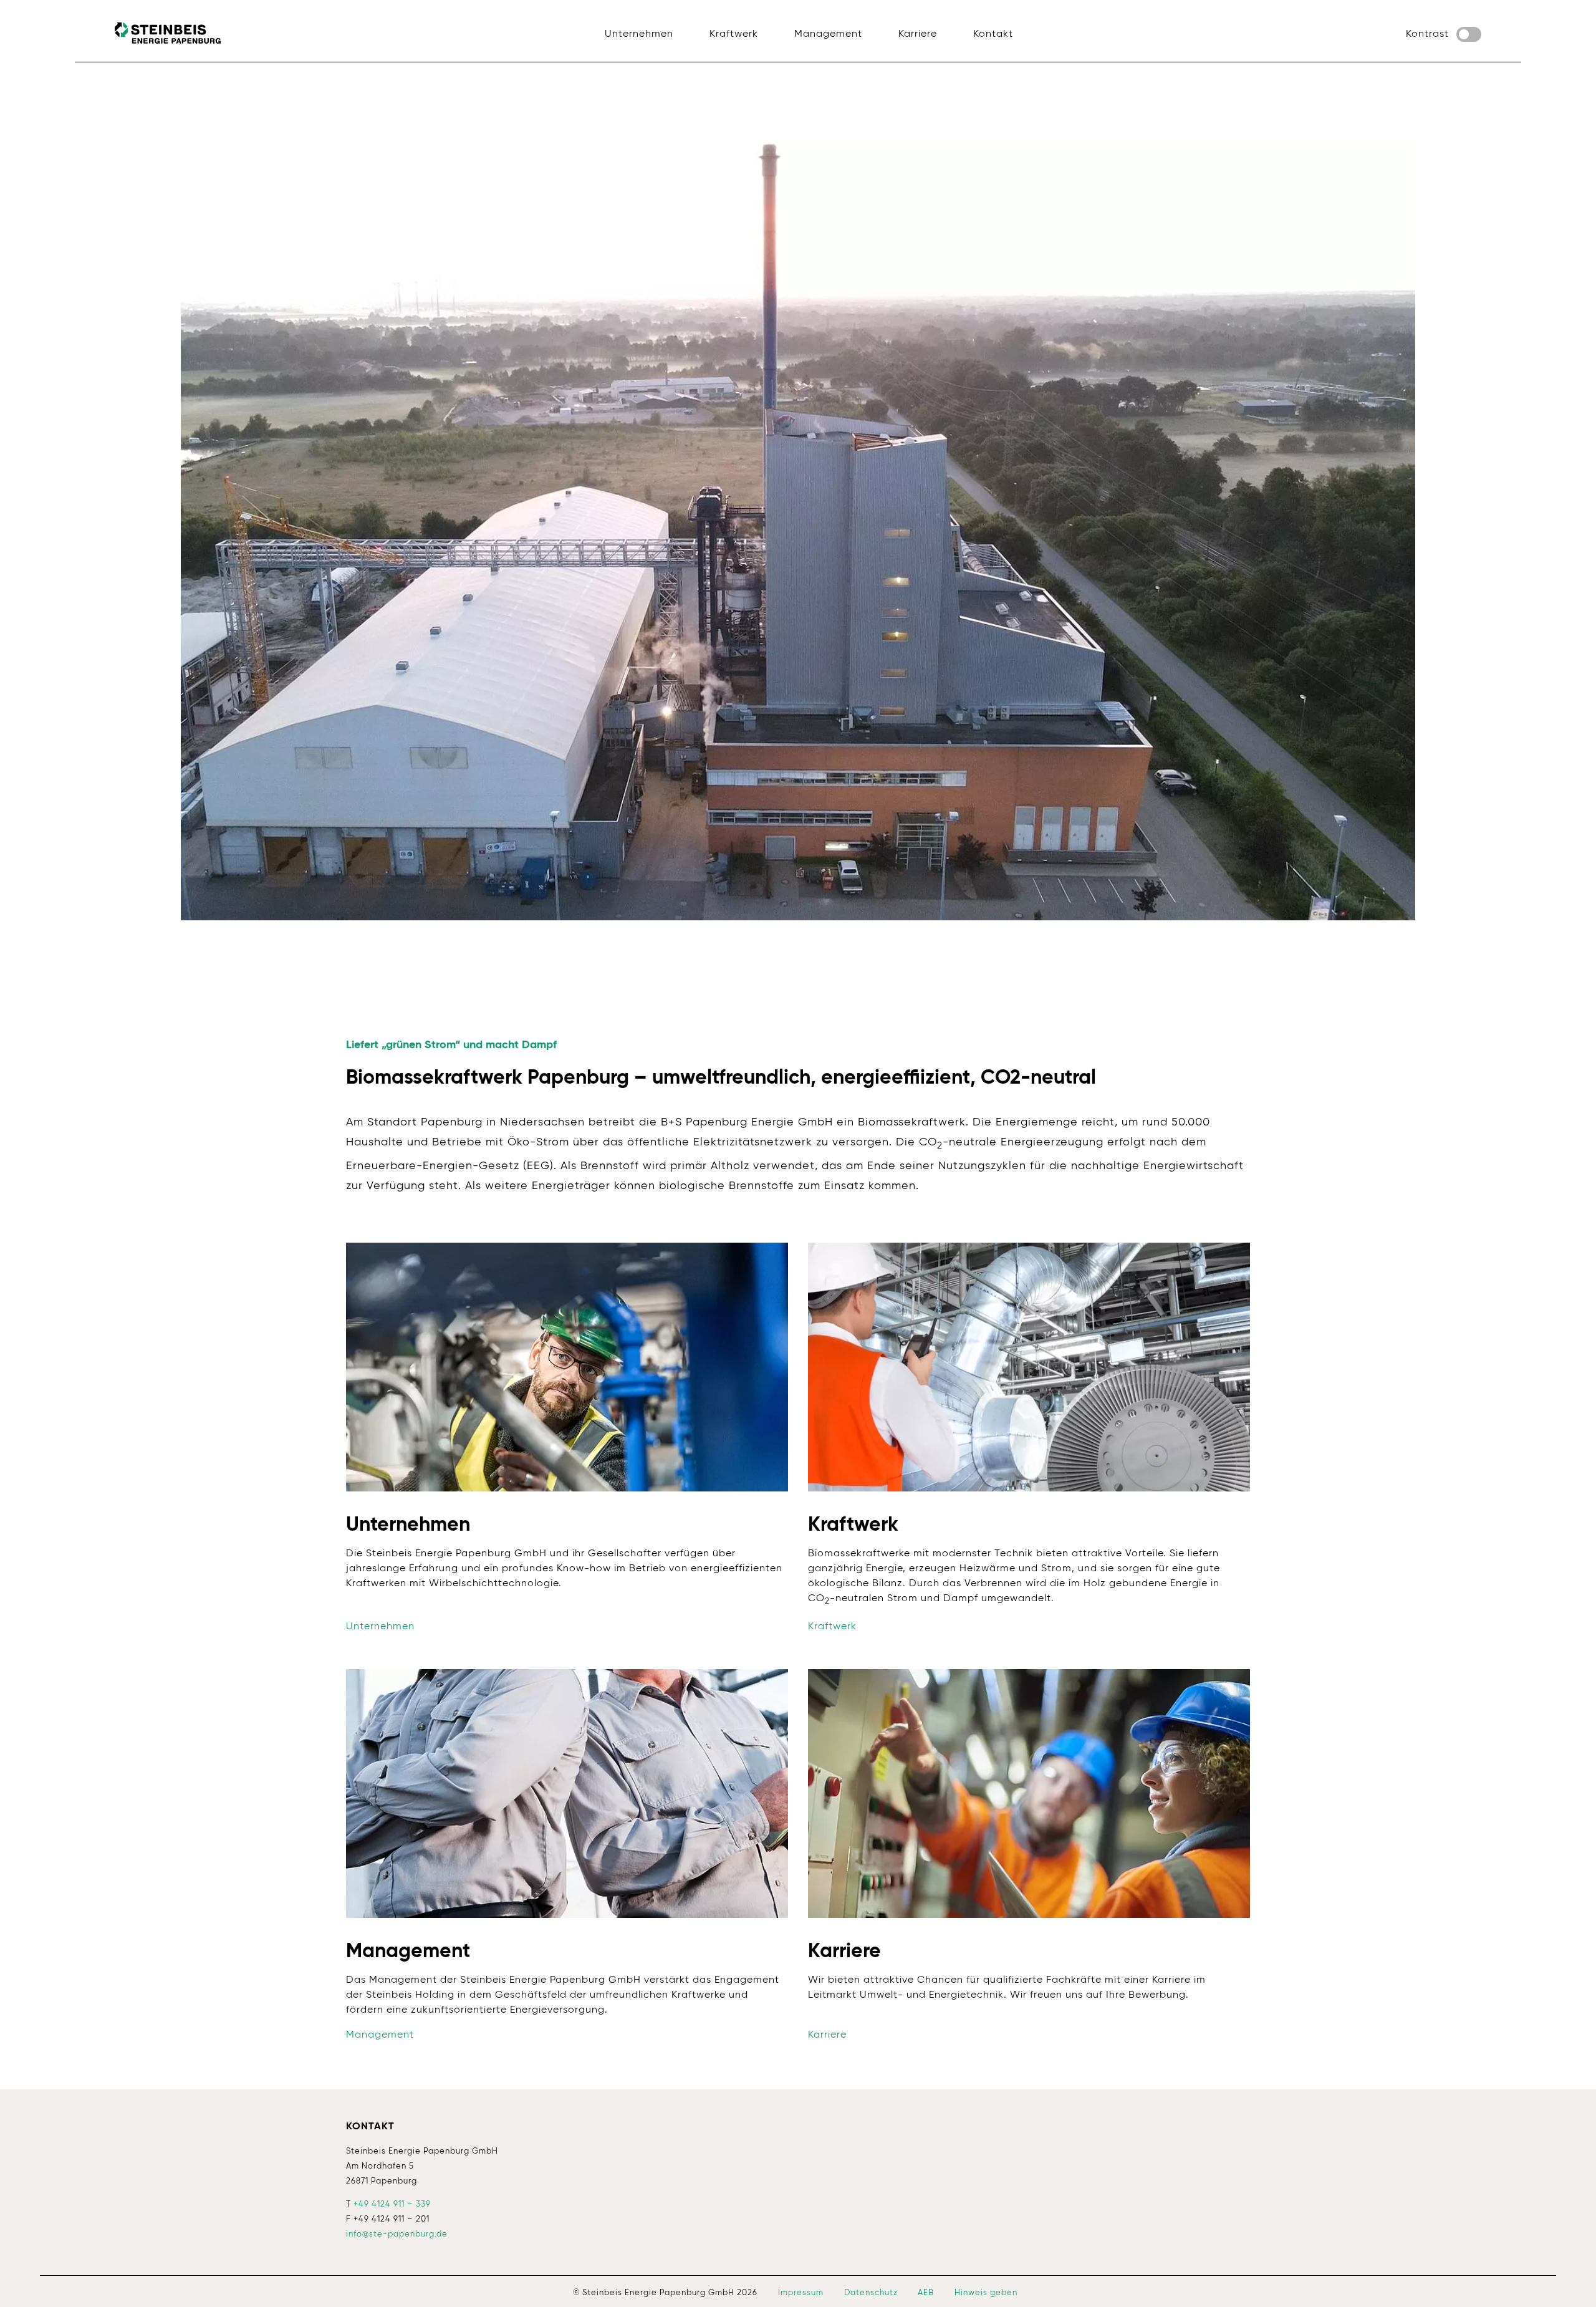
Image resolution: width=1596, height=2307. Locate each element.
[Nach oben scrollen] (1569, 2280)
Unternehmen (380, 1627)
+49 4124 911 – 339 (392, 2204)
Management (380, 2035)
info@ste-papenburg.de (397, 2234)
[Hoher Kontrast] (1469, 34)
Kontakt (370, 2127)
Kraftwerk (832, 1627)
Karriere (827, 2035)
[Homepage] (168, 33)
